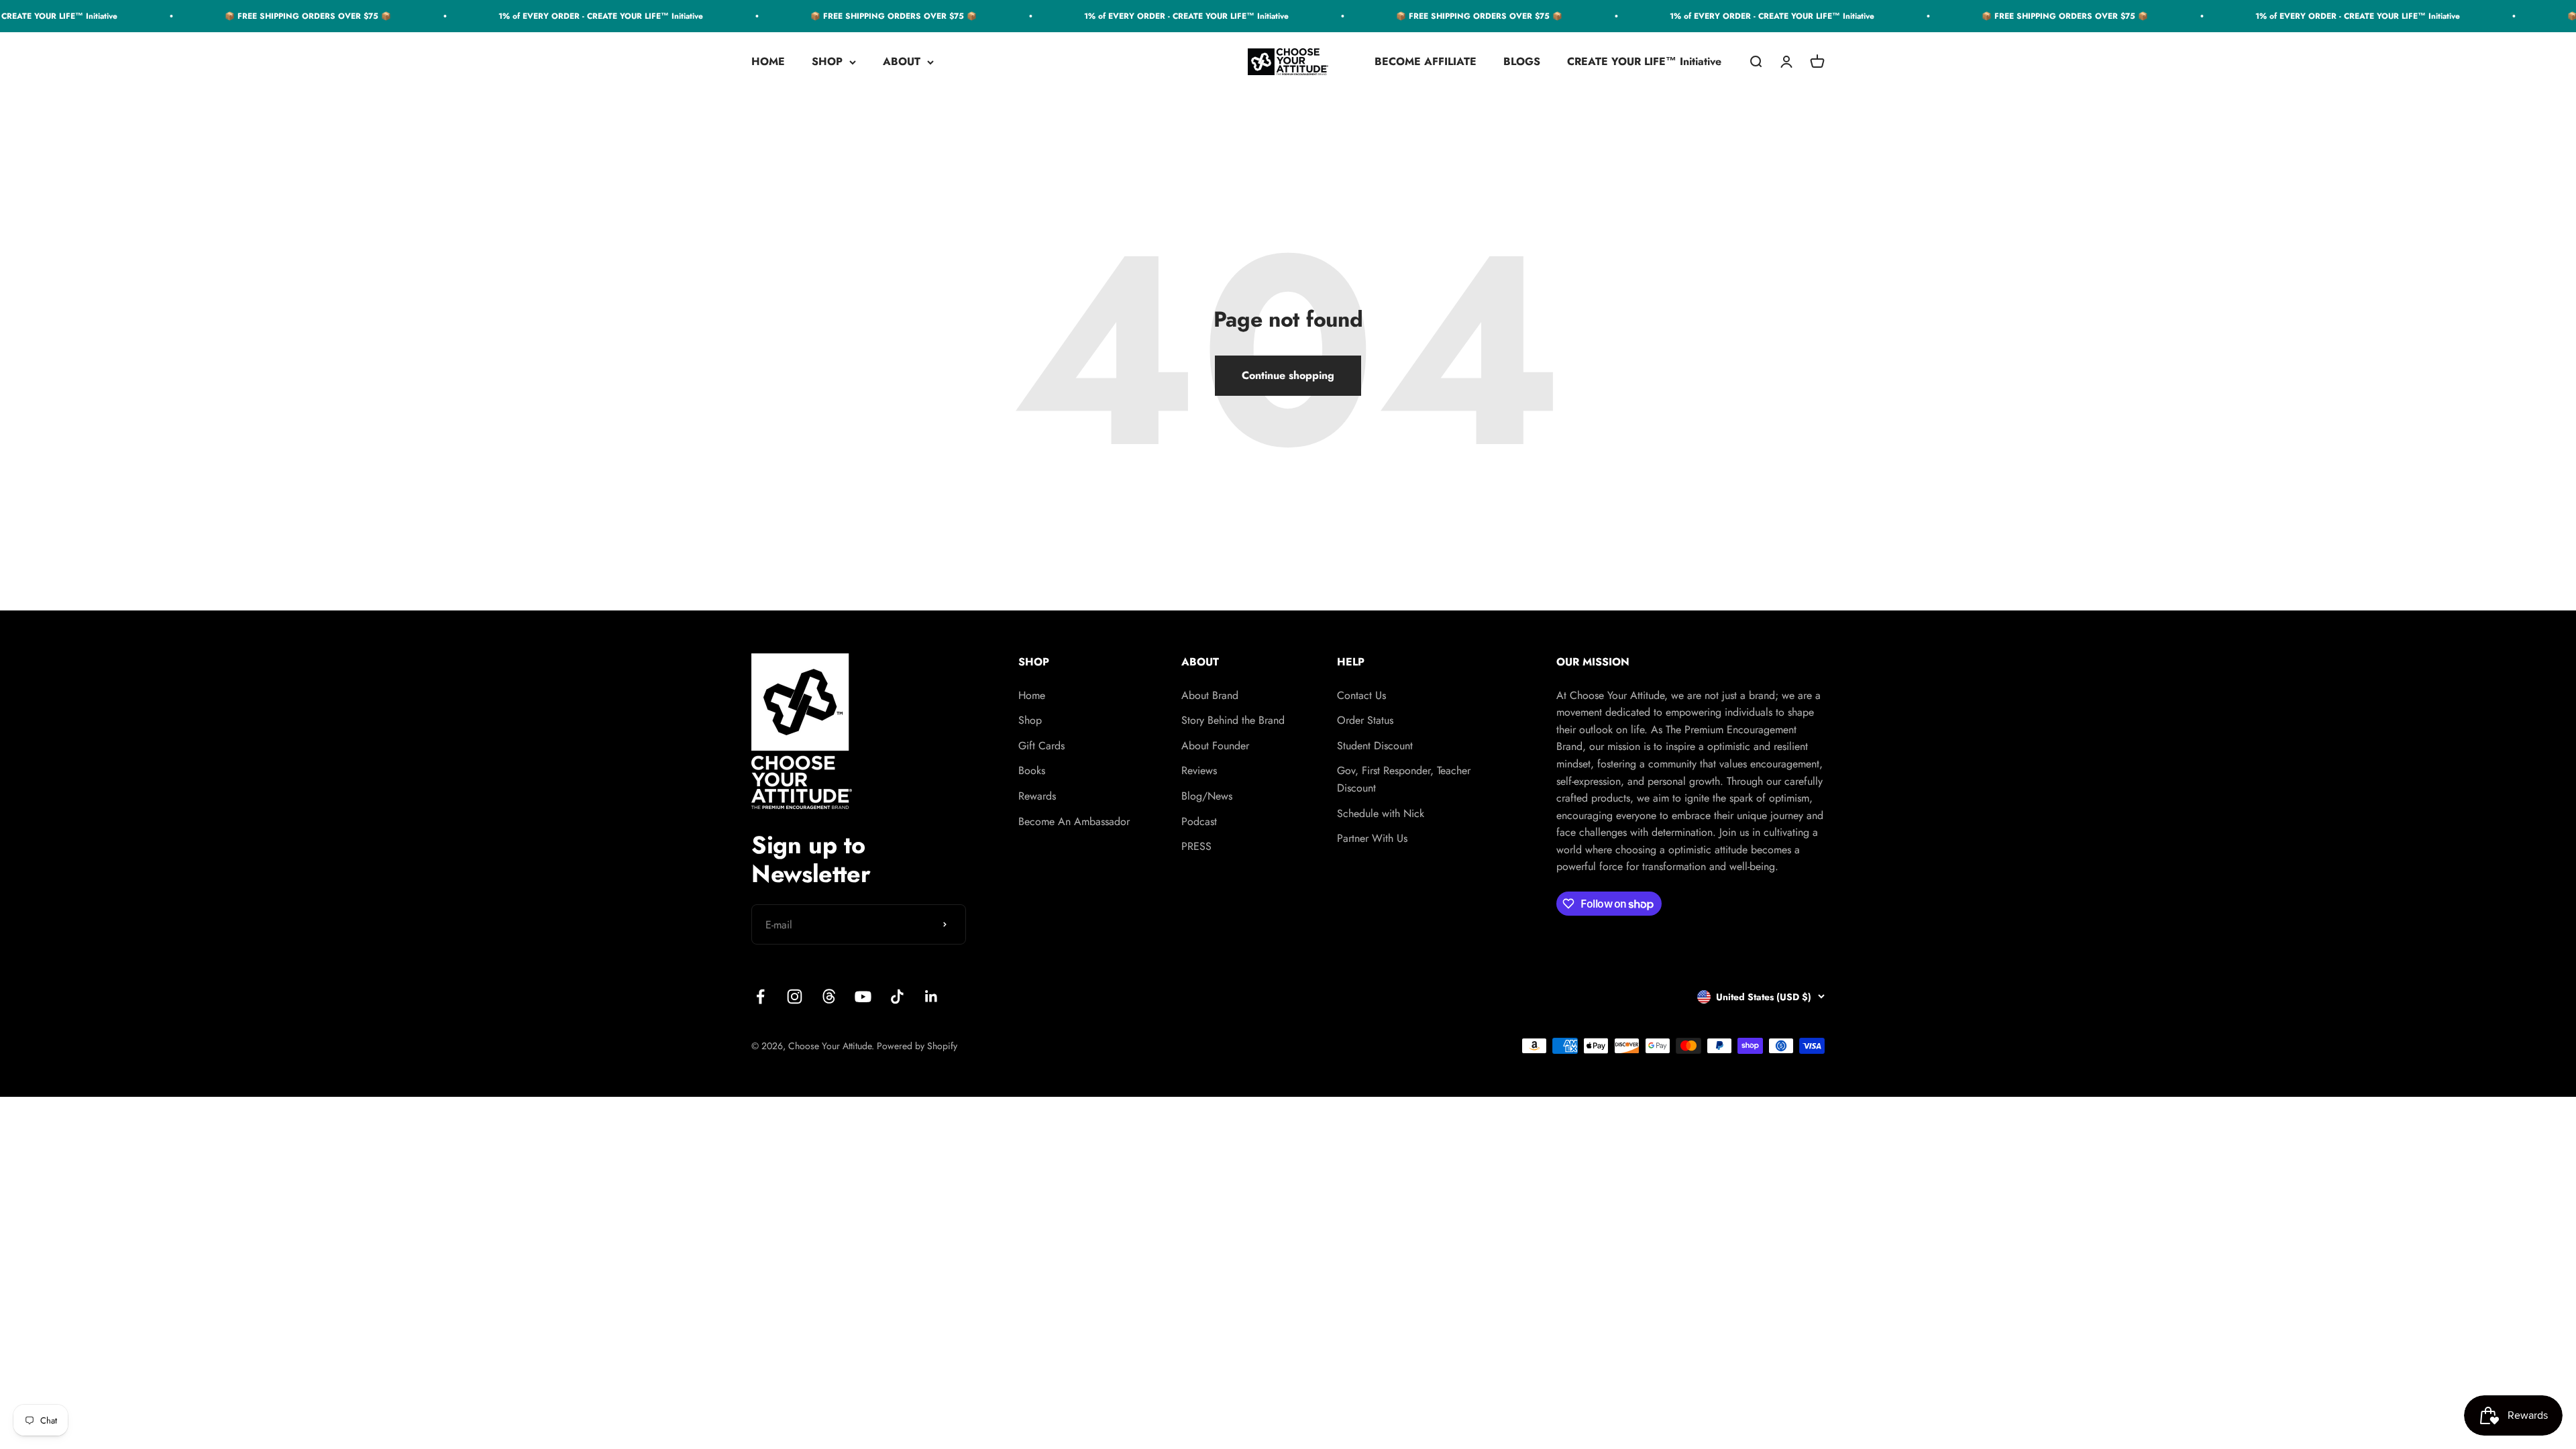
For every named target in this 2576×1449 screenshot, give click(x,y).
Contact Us (1361, 695)
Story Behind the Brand (1233, 720)
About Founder (1215, 746)
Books (1032, 770)
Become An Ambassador (1074, 821)
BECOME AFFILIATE (1426, 62)
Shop (1030, 720)
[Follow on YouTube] (863, 997)
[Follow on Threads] (829, 997)
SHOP (827, 62)
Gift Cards (1041, 746)
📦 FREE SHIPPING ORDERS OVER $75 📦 (252, 16)
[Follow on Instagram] (795, 997)
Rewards (1037, 796)
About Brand (1210, 695)
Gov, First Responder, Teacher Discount (1404, 779)
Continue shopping (1288, 375)
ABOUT (902, 62)
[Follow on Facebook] (760, 997)
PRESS (1196, 846)
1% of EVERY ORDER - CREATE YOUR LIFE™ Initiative (544, 16)
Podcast (1199, 821)
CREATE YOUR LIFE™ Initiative (1644, 62)
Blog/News (1207, 796)
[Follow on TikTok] (897, 997)
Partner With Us (1372, 838)
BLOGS (1522, 62)
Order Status (1365, 720)
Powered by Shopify (917, 1046)
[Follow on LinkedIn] (931, 997)
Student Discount (1375, 746)
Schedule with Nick (1381, 813)
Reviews (1199, 770)
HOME (768, 62)
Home (1032, 695)
